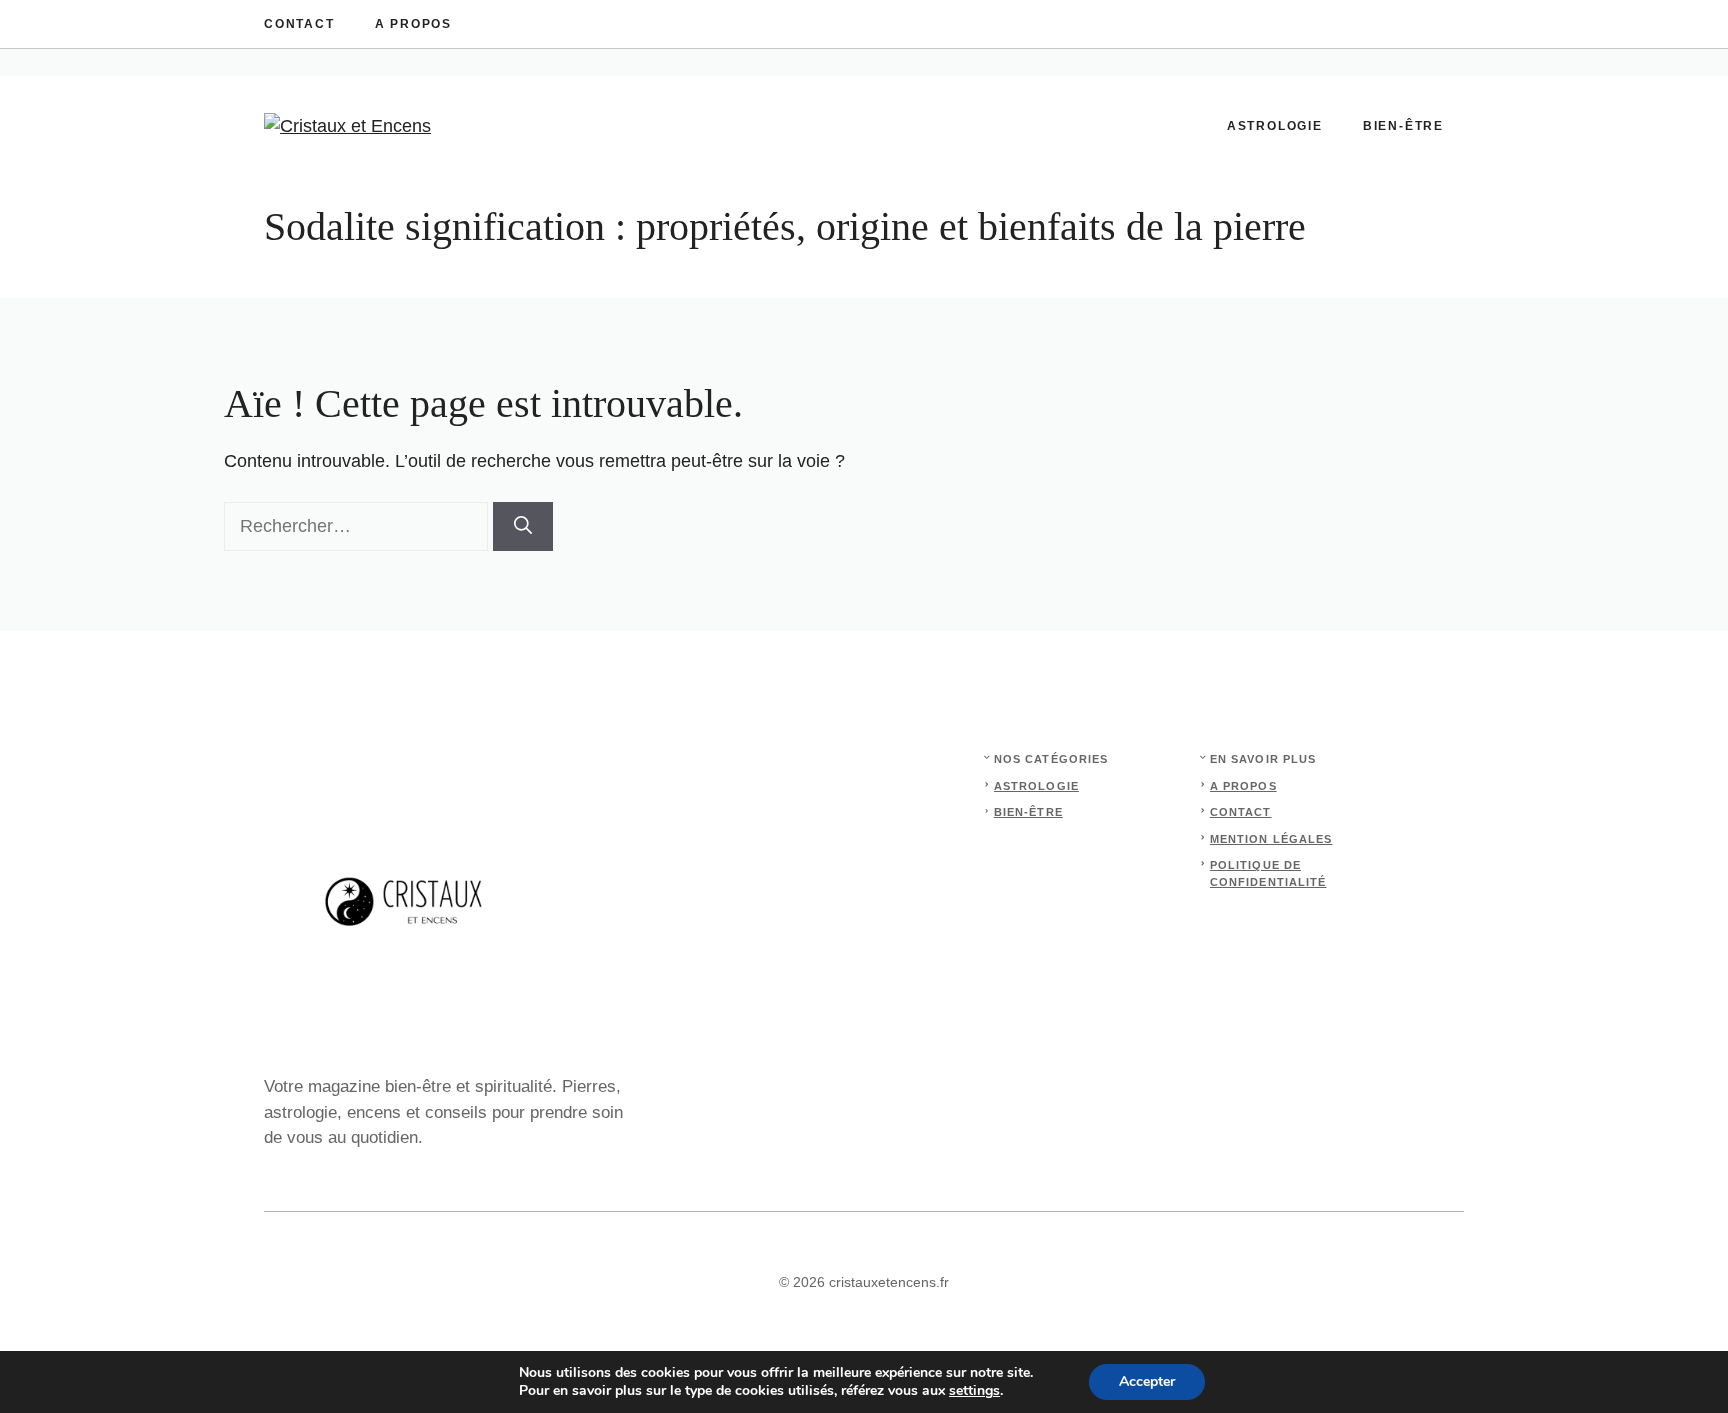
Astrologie (1275, 126)
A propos (413, 24)
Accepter (1147, 1381)
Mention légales (1271, 839)
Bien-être (1403, 126)
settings (974, 1391)
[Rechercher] (523, 526)
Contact (299, 24)
